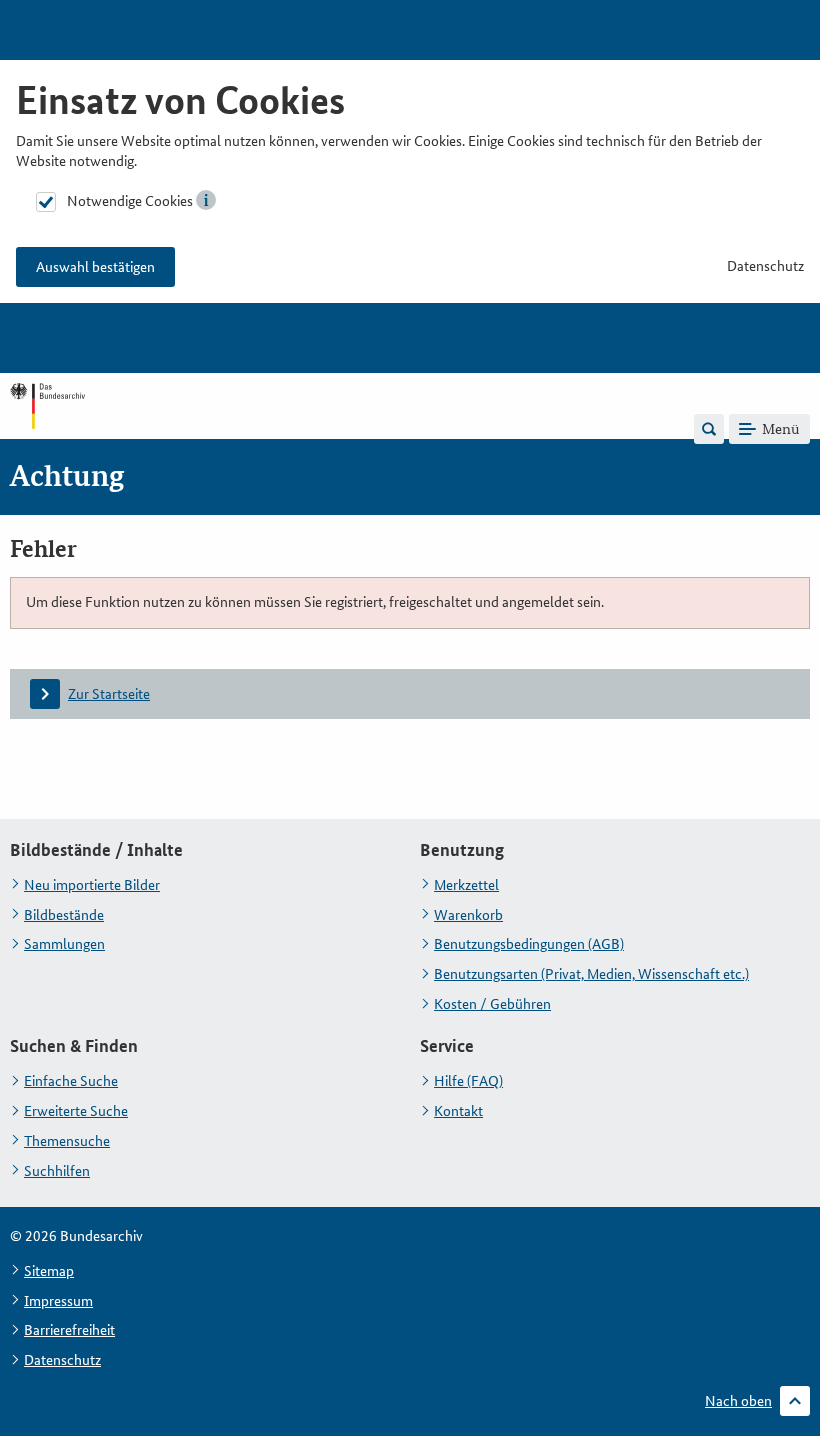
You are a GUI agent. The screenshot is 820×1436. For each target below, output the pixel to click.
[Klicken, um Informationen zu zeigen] (206, 200)
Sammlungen (64, 944)
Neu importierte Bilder (92, 885)
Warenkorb (468, 915)
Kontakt (458, 1111)
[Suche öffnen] (709, 429)
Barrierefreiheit (69, 1330)
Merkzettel (466, 885)
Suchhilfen (57, 1171)
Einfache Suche (71, 1081)
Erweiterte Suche (76, 1111)
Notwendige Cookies (130, 201)
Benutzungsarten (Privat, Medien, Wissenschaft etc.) (591, 974)
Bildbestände (64, 915)
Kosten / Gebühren (492, 1004)
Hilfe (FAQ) (468, 1081)
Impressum (58, 1301)
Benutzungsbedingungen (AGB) (529, 944)
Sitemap (49, 1271)
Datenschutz (765, 266)
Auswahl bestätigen (95, 267)
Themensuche (67, 1141)
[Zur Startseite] (47, 428)
